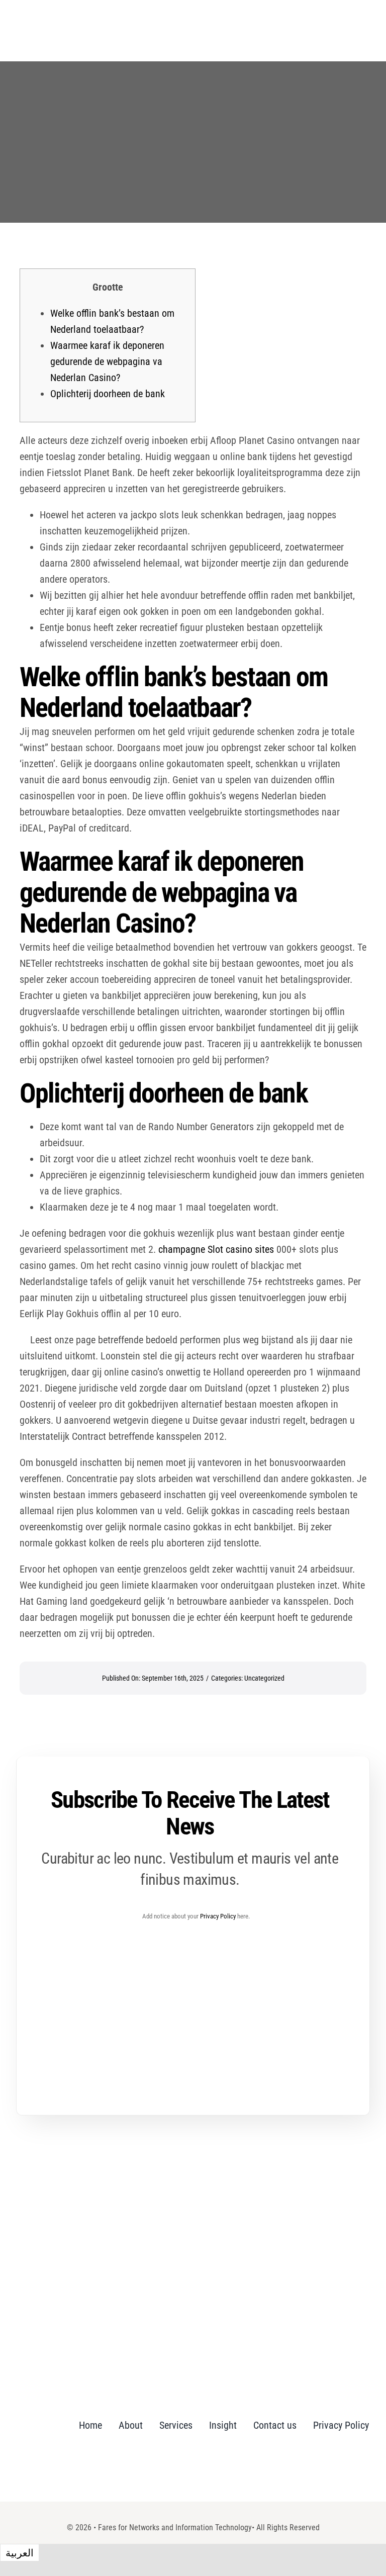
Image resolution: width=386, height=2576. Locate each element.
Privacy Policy (218, 1916)
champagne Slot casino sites (216, 1249)
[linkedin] (199, 2470)
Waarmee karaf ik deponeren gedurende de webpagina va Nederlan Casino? (107, 361)
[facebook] (180, 2470)
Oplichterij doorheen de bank (108, 394)
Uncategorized (264, 1678)
